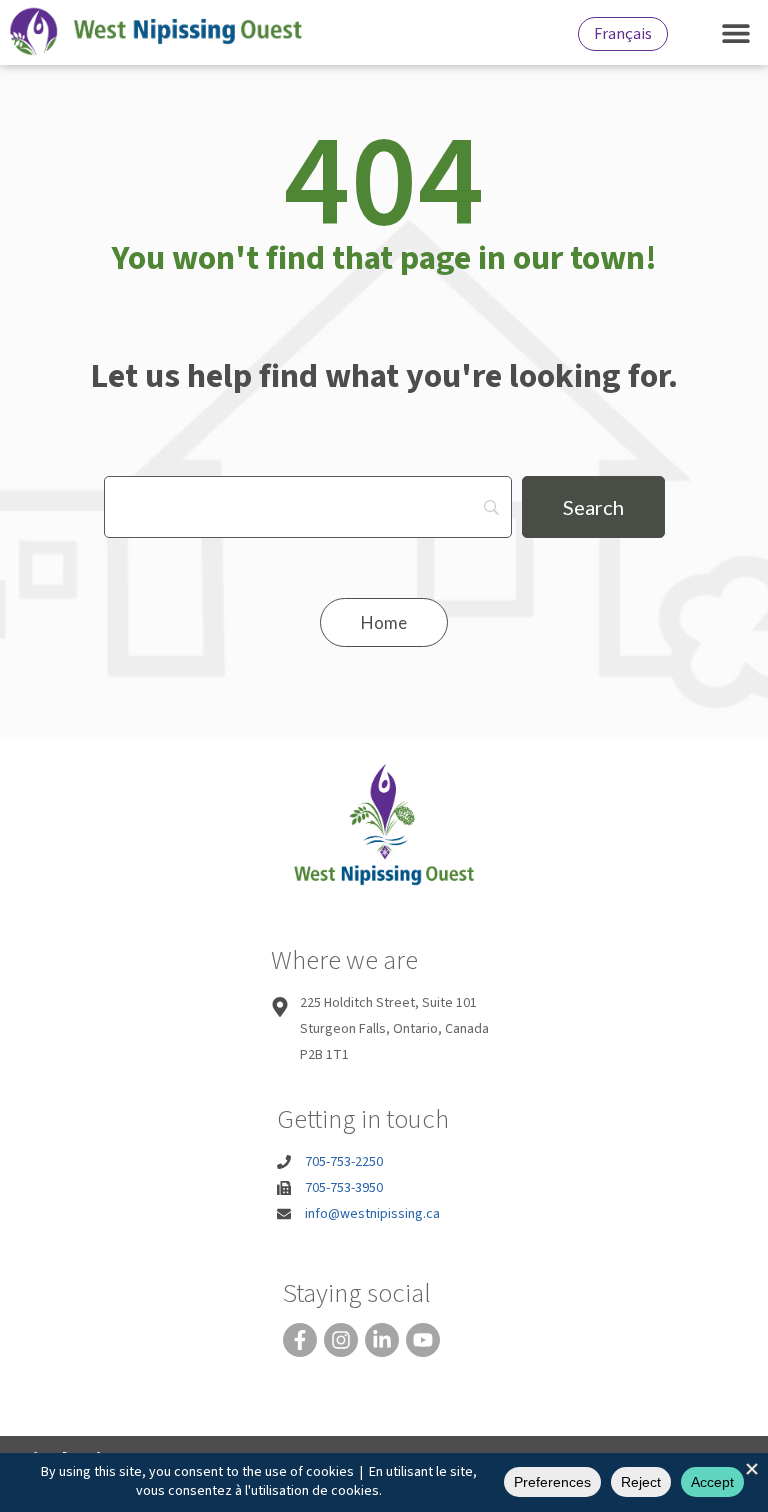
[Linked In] (382, 1340)
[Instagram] (341, 1340)
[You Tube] (423, 1340)
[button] (735, 32)
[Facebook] (300, 1340)
